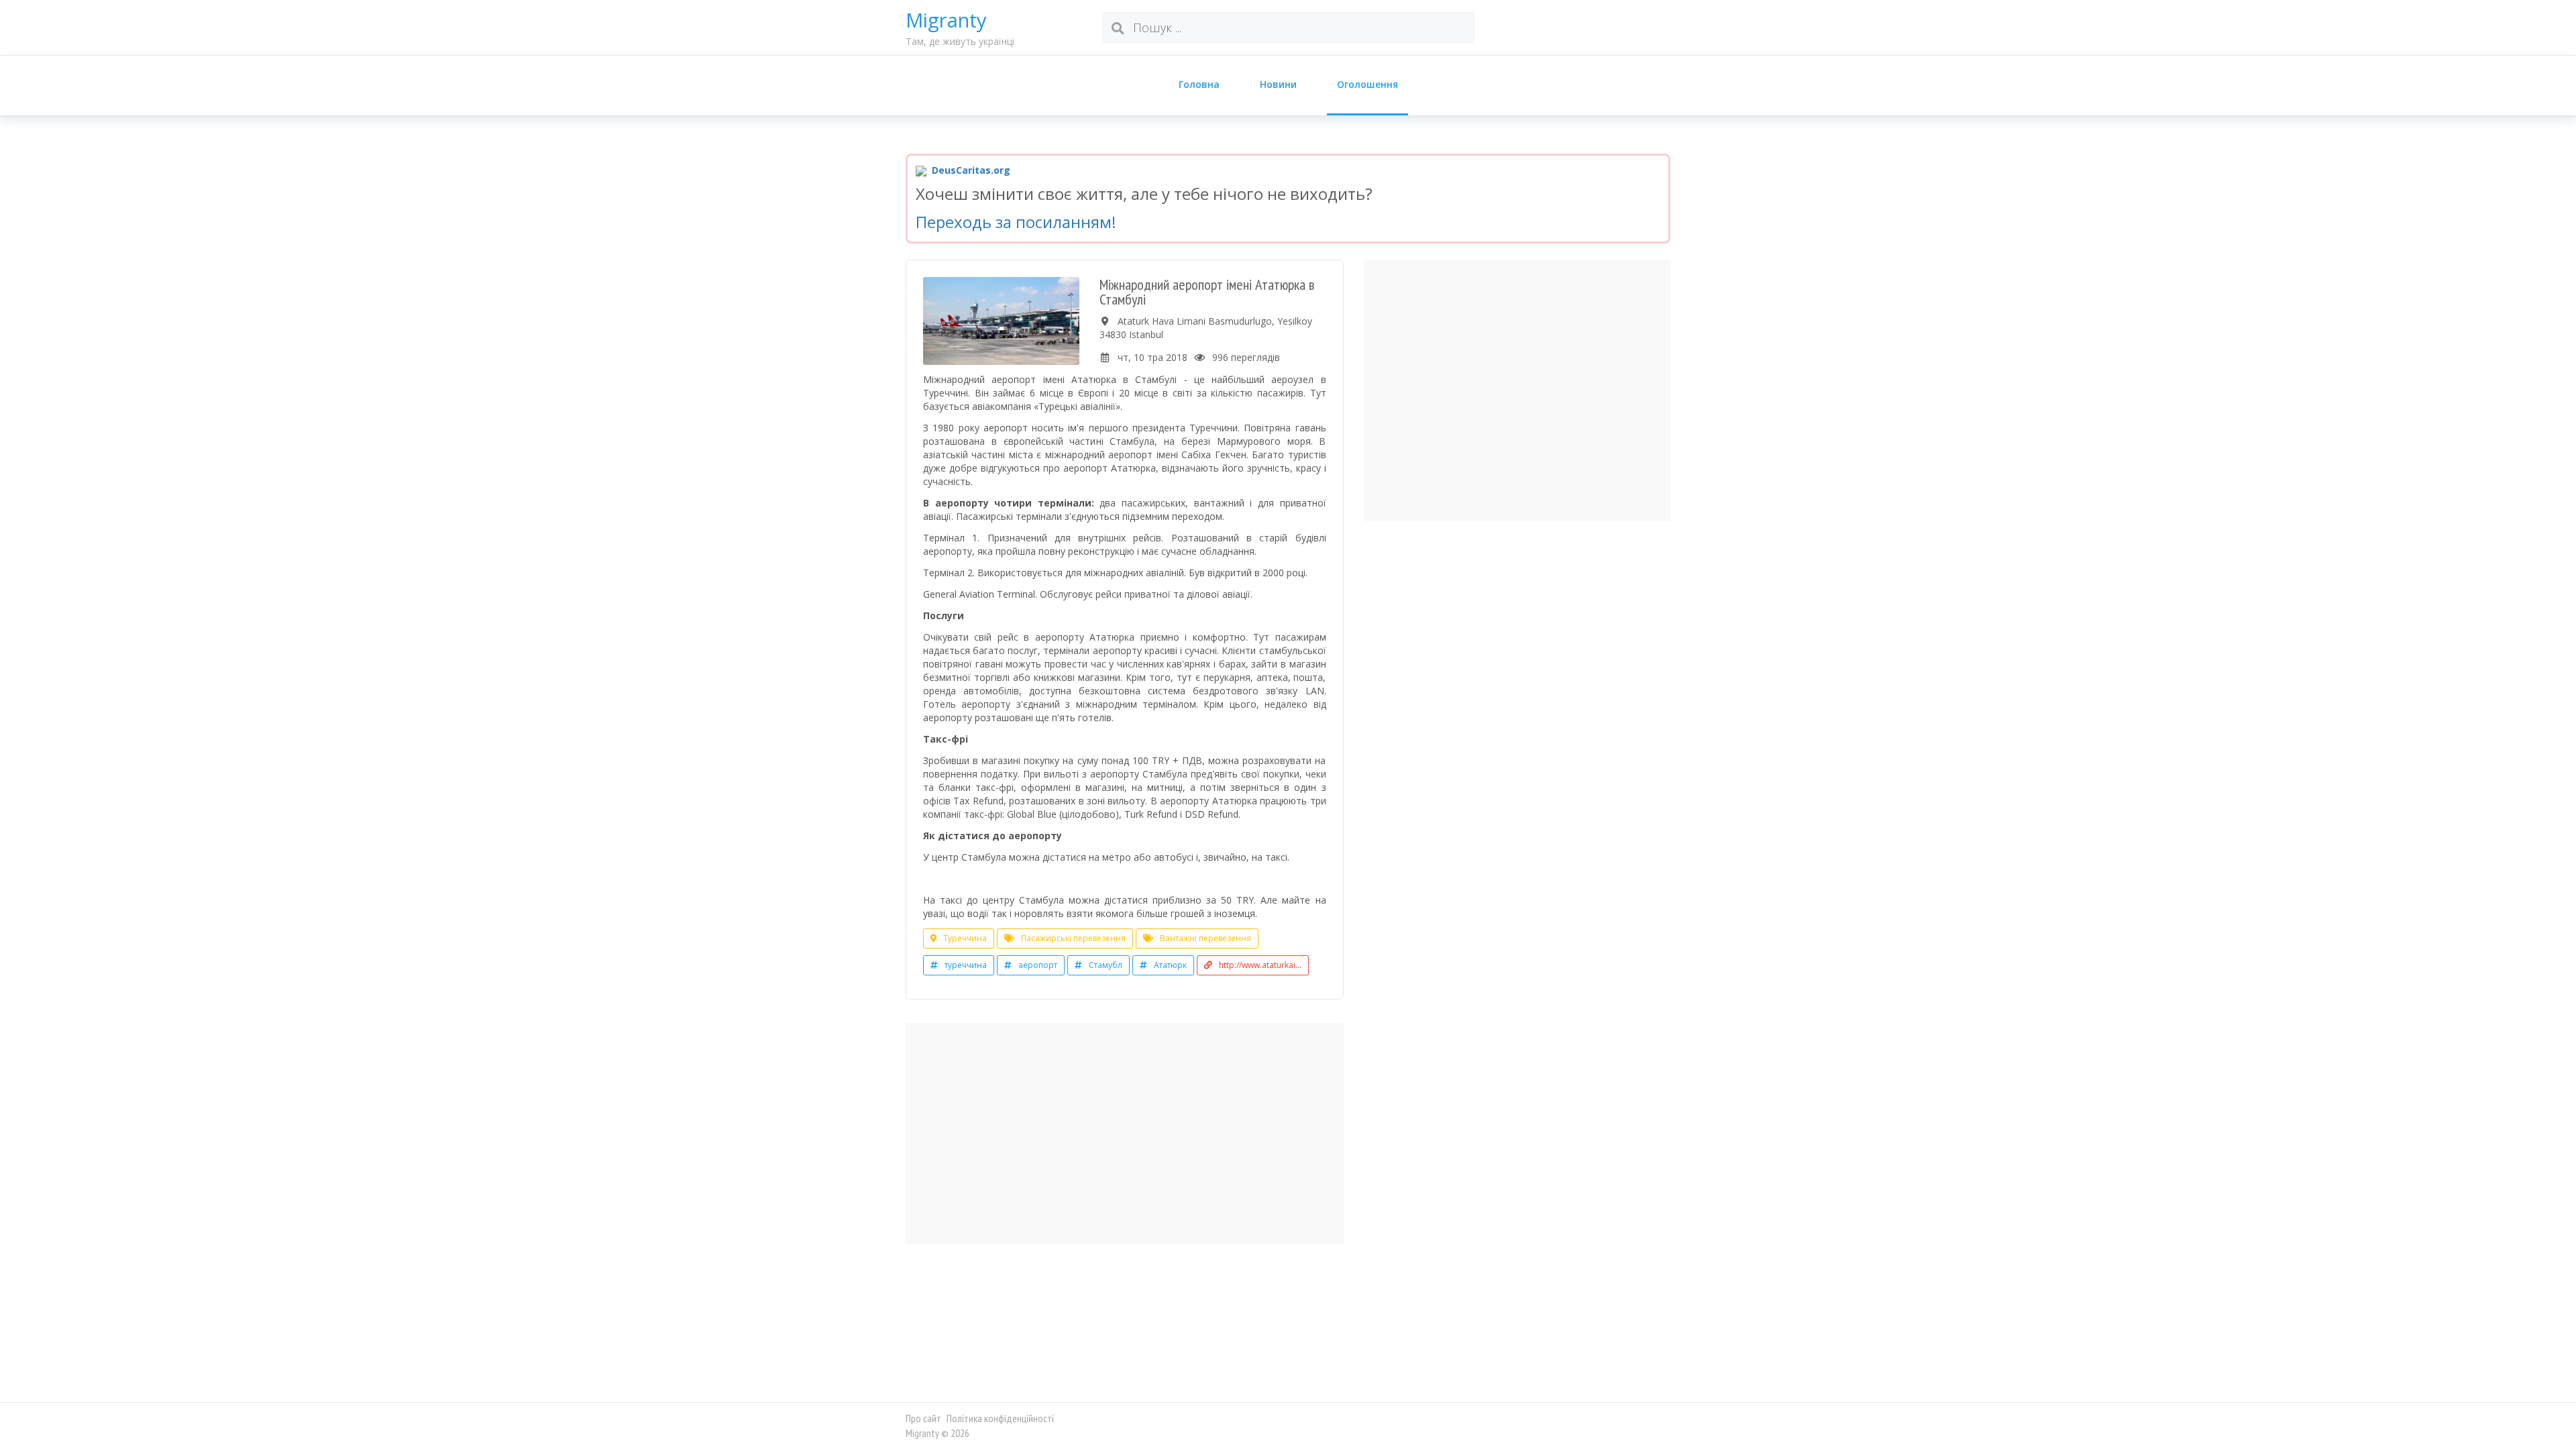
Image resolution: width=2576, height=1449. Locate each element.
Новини (1278, 84)
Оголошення (1367, 84)
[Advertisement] (1125, 1134)
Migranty (946, 20)
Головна (1199, 84)
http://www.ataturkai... (1260, 965)
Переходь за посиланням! (1016, 222)
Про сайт (923, 1418)
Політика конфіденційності (1000, 1418)
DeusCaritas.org (970, 170)
